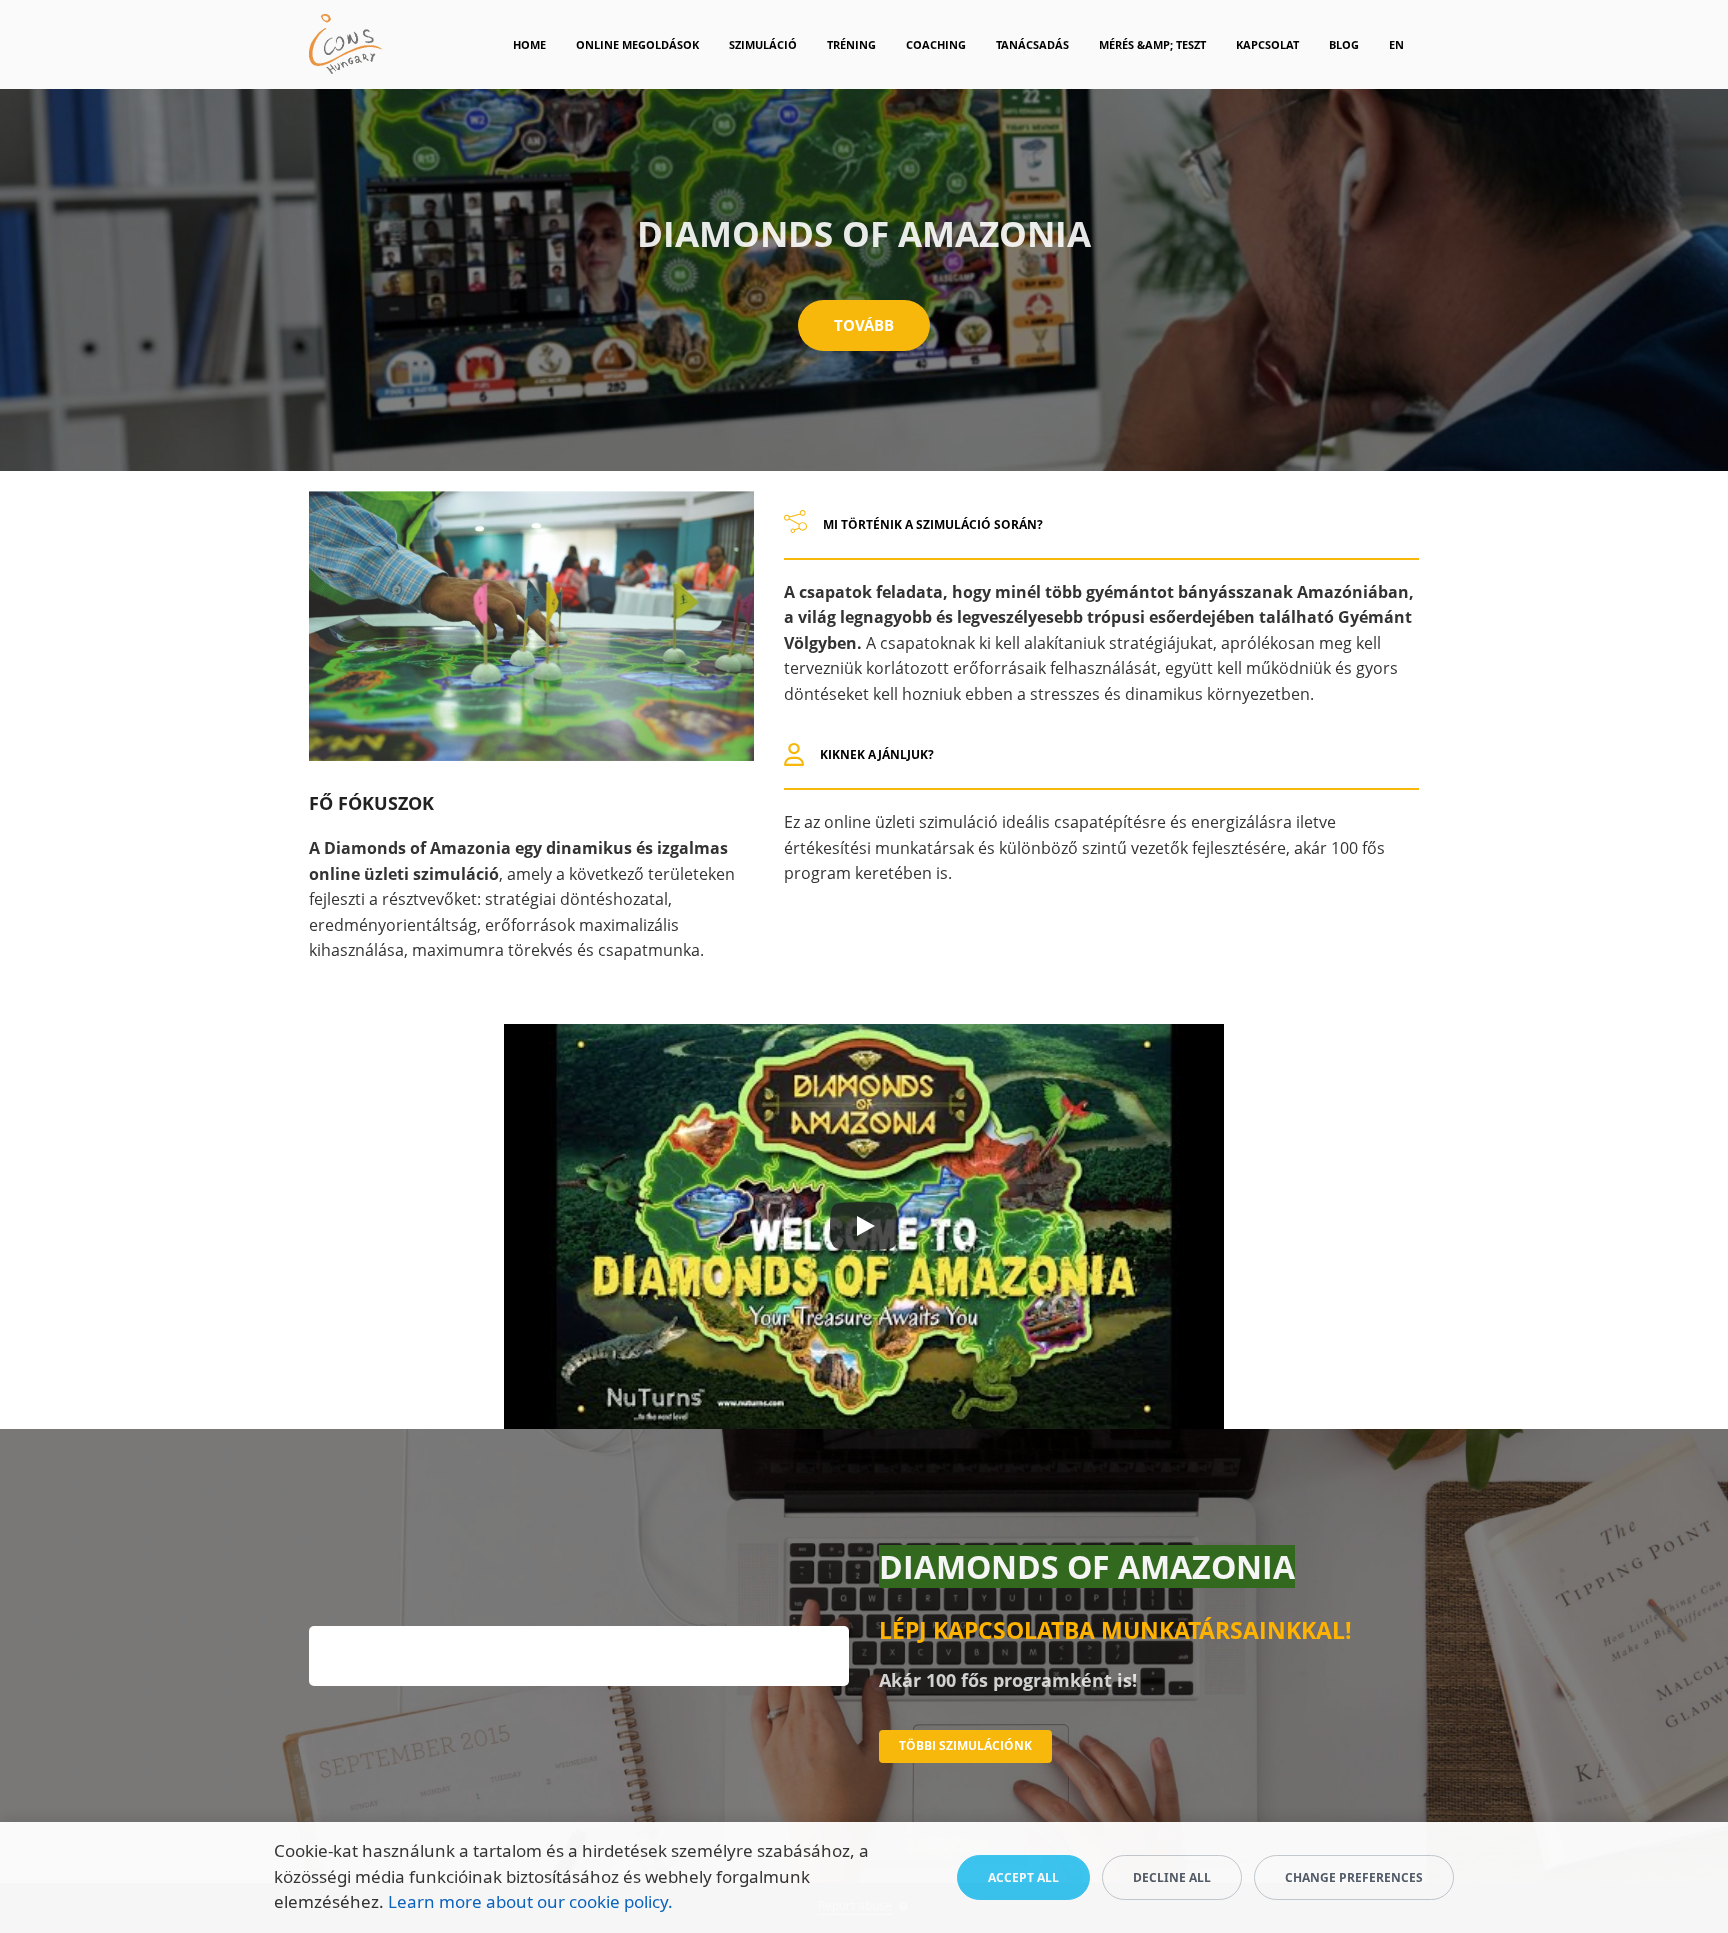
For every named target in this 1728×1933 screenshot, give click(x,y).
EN (1396, 44)
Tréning (851, 44)
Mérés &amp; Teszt (1152, 44)
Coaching (936, 44)
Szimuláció (763, 44)
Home (529, 44)
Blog (1344, 44)
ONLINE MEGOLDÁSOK (637, 44)
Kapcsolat (1267, 44)
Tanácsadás (1032, 44)
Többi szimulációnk (965, 1745)
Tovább (864, 325)
